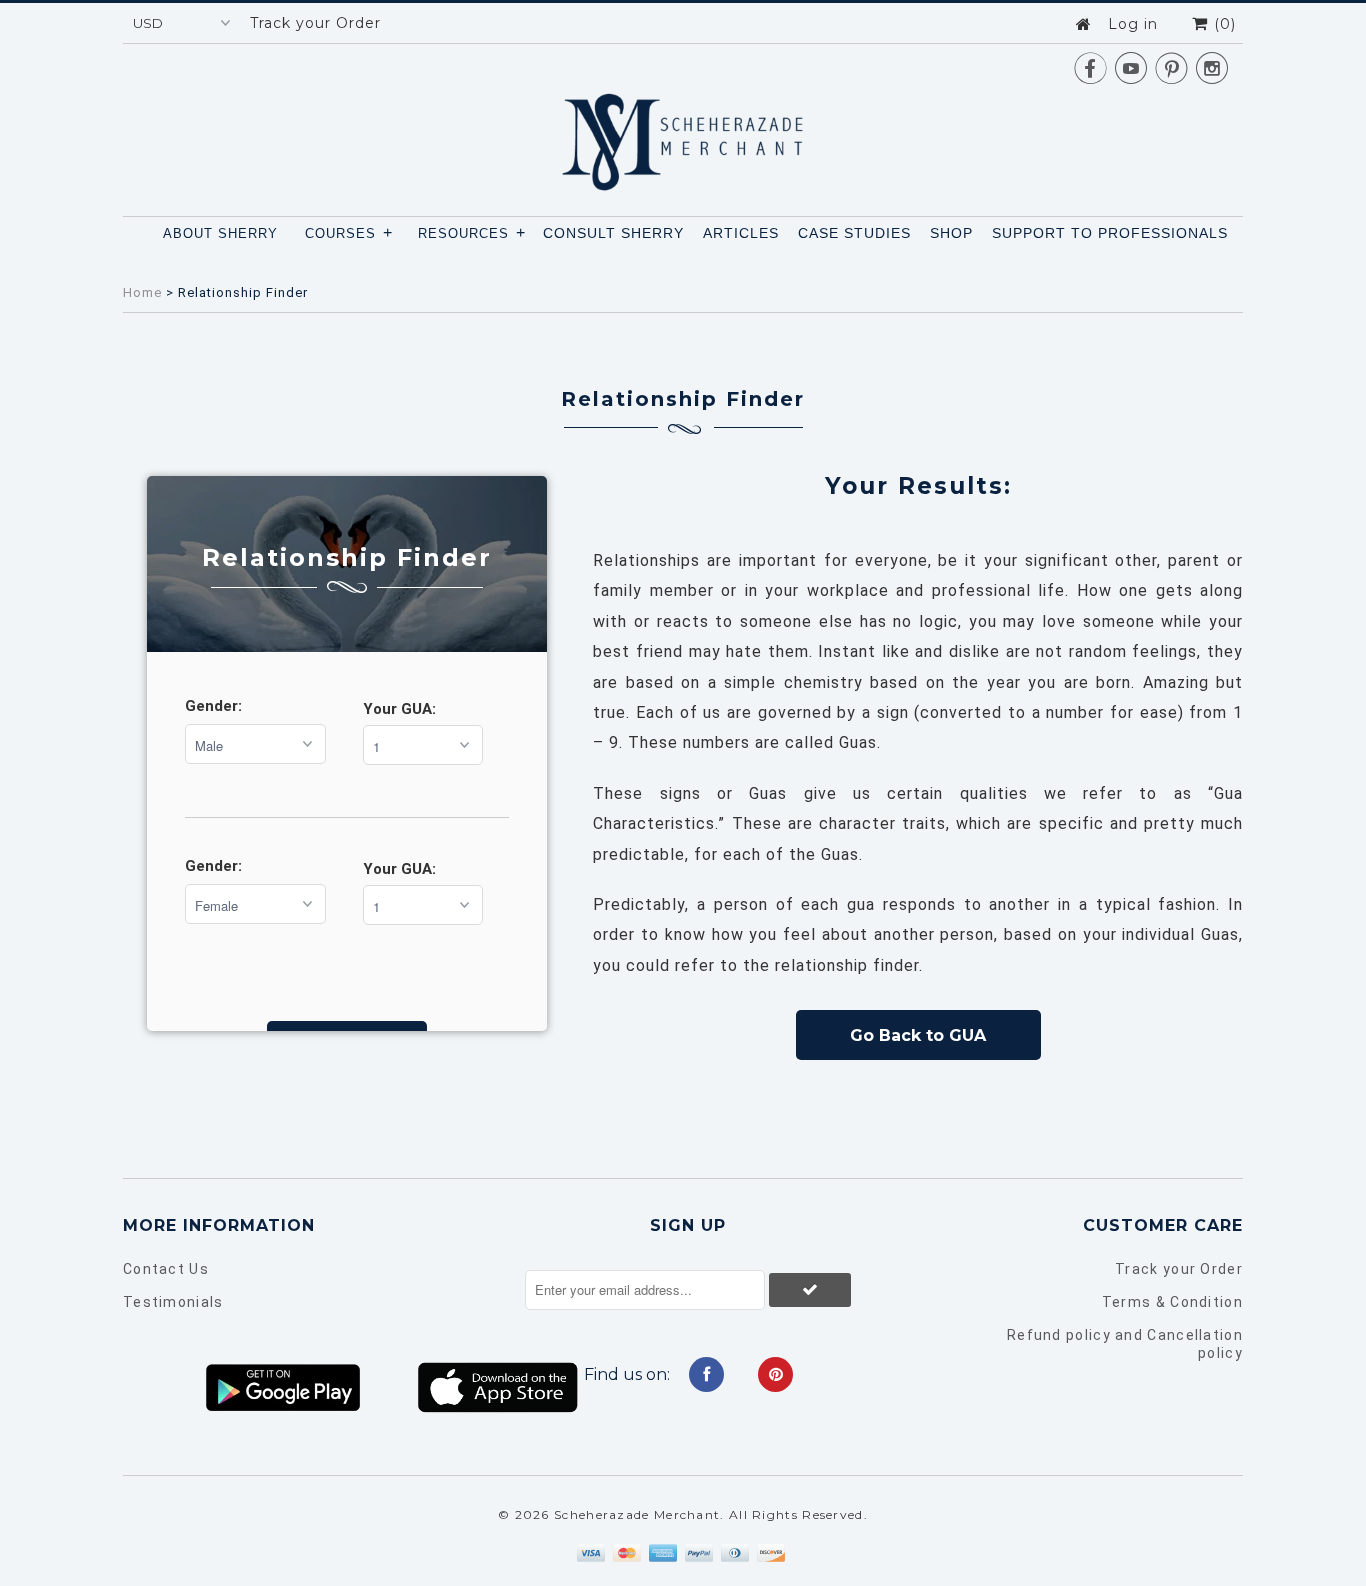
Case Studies (854, 233)
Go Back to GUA (918, 1035)
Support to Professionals (1110, 233)
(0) (1222, 24)
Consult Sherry (613, 233)
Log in (1133, 24)
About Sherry (220, 233)
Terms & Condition (1172, 1302)
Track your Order (315, 23)
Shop (951, 233)
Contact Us (166, 1269)
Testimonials (173, 1302)
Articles (741, 233)
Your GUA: (399, 709)
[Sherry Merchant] (683, 135)
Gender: (213, 706)
